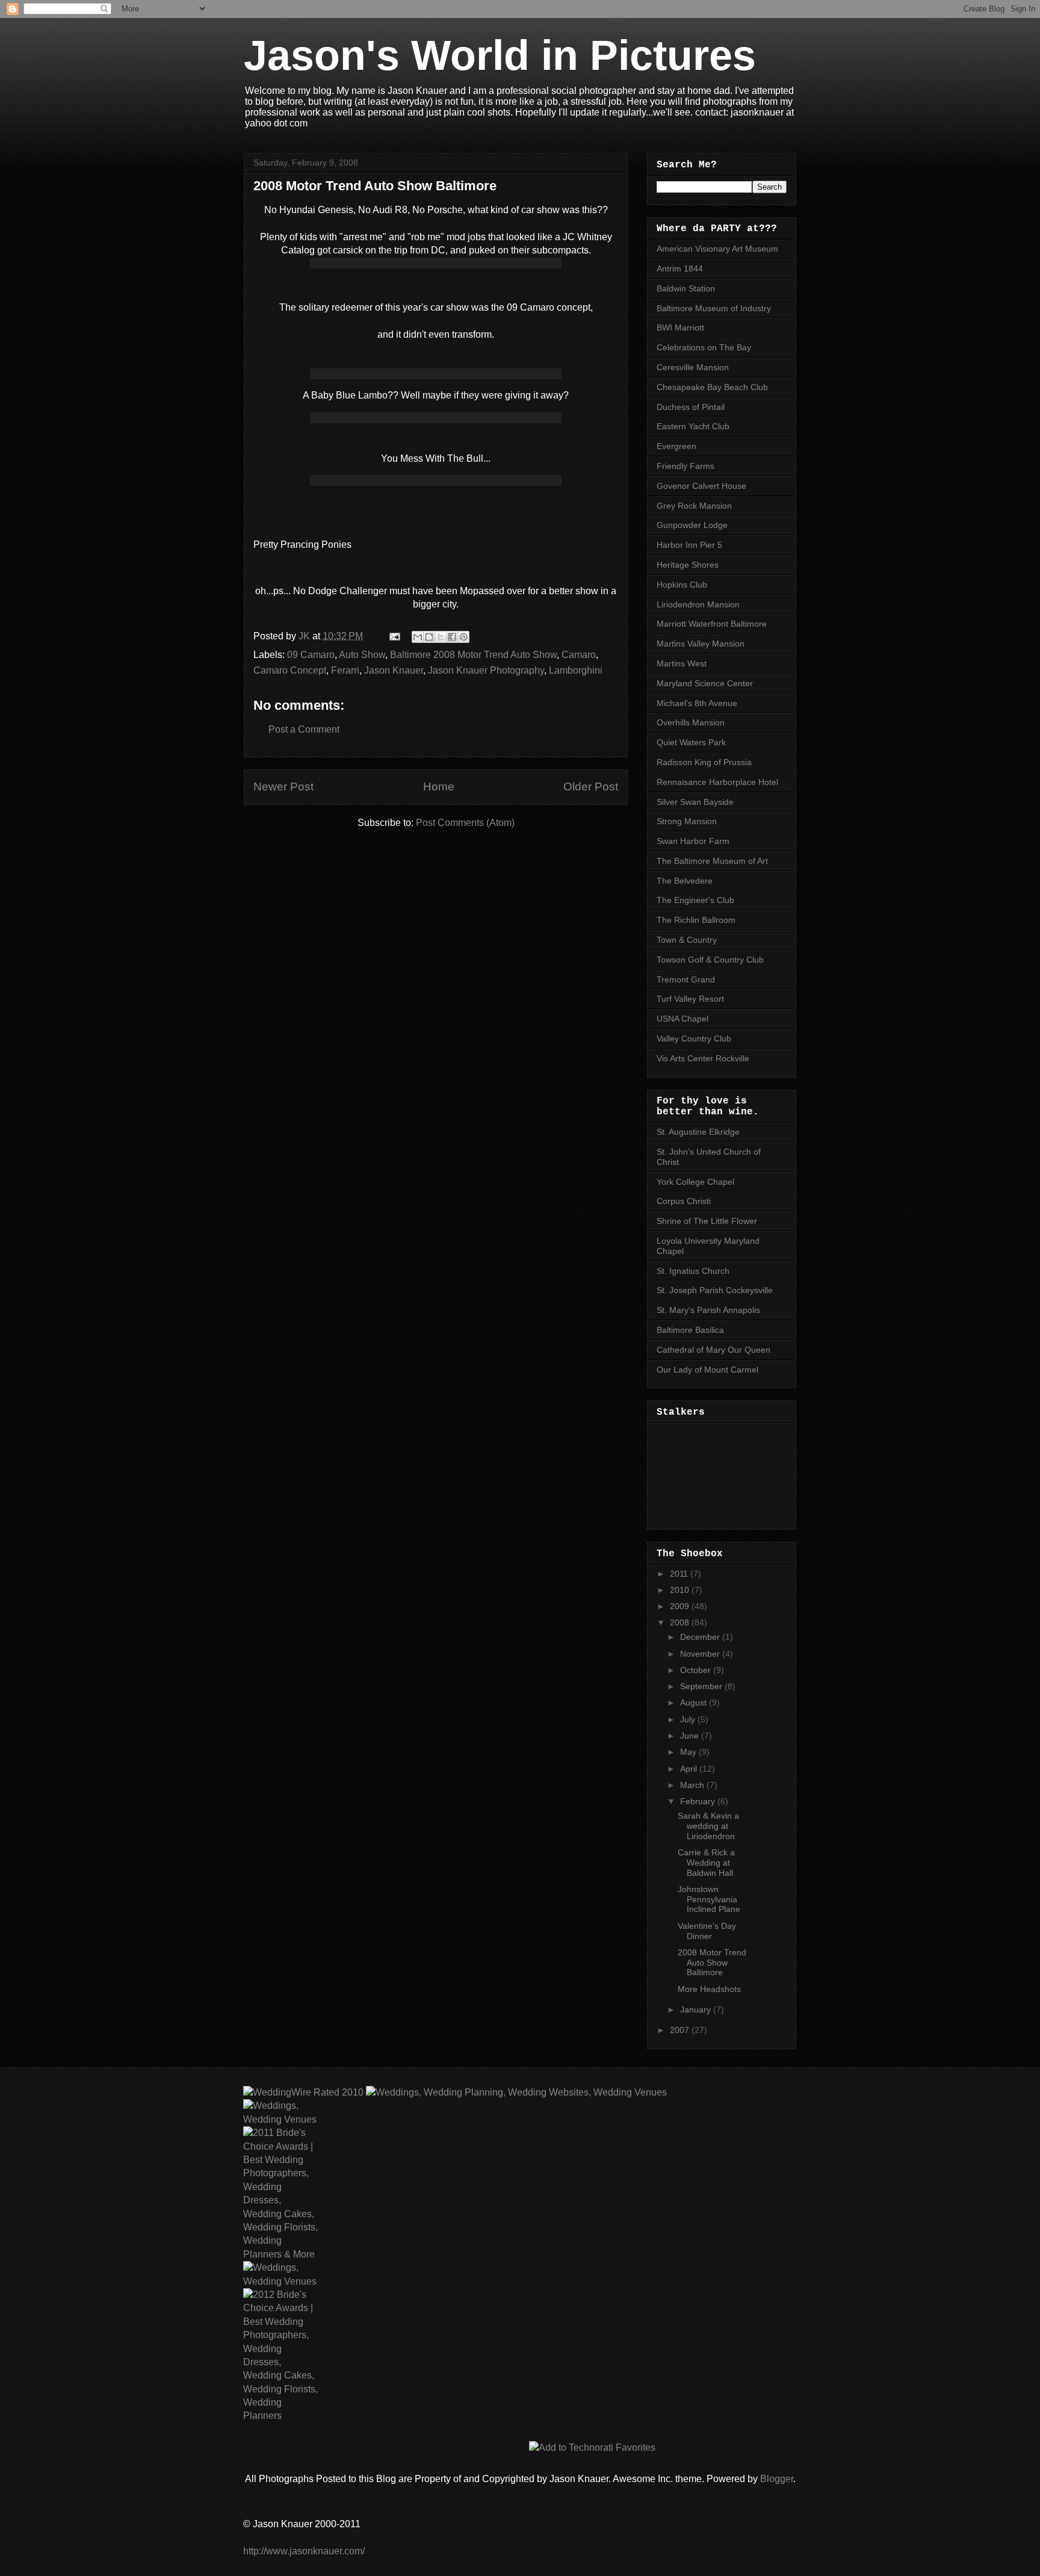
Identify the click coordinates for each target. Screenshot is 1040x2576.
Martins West (682, 663)
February (699, 1801)
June (691, 1736)
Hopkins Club (682, 585)
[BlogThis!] (429, 637)
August (695, 1702)
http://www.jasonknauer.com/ (304, 2551)
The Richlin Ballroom (696, 920)
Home (439, 787)
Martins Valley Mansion (701, 644)
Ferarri (345, 670)
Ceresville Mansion (693, 367)
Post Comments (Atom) (465, 823)
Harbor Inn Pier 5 (689, 545)
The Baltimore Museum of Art (712, 861)
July (689, 1719)
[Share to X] (441, 637)
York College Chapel (695, 1182)
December (701, 1637)
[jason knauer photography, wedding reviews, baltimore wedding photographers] (303, 2092)
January (697, 2010)
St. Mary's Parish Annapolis (708, 1310)
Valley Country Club (694, 1038)
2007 (681, 2030)
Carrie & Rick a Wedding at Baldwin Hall (706, 1863)
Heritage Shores (688, 565)
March (693, 1785)
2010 (681, 1590)
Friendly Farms (686, 466)
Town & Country (687, 940)
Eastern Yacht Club (693, 426)
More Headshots (709, 1989)
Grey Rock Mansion (694, 506)
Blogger (777, 2479)
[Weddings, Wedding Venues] (280, 2113)
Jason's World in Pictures (500, 55)
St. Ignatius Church (693, 1271)
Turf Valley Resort (690, 999)
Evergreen (676, 446)
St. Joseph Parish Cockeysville (715, 1290)
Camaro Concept (290, 670)
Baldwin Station (686, 288)
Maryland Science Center (705, 683)
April (690, 1769)
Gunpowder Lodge (692, 525)
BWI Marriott (680, 327)
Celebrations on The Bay (704, 347)
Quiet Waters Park (691, 742)
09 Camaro (311, 655)
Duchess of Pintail (691, 407)
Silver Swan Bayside (695, 802)
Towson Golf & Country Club (710, 960)
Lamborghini (576, 670)
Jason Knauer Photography (486, 670)
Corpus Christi (684, 1201)
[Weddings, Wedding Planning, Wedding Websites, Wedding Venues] (515, 2092)
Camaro (579, 655)
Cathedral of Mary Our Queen (713, 1350)
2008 (681, 1622)
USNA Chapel (682, 1019)
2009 (681, 1606)
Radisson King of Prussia (704, 762)
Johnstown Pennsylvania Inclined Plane (709, 1899)
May (689, 1752)
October (697, 1670)
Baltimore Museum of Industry (714, 308)
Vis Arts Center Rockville (703, 1058)
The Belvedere (685, 881)
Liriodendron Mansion (698, 604)
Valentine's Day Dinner (707, 1931)
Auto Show (362, 655)
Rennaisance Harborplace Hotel (717, 782)
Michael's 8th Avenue (697, 703)
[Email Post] (394, 636)
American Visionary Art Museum (717, 249)
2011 (680, 1574)
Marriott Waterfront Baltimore (712, 624)
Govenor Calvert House (701, 486)
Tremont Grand (686, 979)
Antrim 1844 (680, 268)
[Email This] (418, 637)
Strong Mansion (687, 821)
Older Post (591, 787)
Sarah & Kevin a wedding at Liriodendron (708, 1826)
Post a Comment (304, 729)
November (701, 1654)
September (702, 1686)
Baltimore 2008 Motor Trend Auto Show (473, 655)
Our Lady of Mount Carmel (707, 1370)
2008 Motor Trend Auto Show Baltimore (712, 1963)
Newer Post (283, 787)
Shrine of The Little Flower (707, 1221)
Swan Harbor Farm (693, 841)
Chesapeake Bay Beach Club (712, 387)
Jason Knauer (394, 670)
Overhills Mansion (691, 722)
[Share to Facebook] (452, 637)
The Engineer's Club (695, 900)
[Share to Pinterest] (463, 637)
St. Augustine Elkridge (698, 1132)
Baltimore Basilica (690, 1330)
